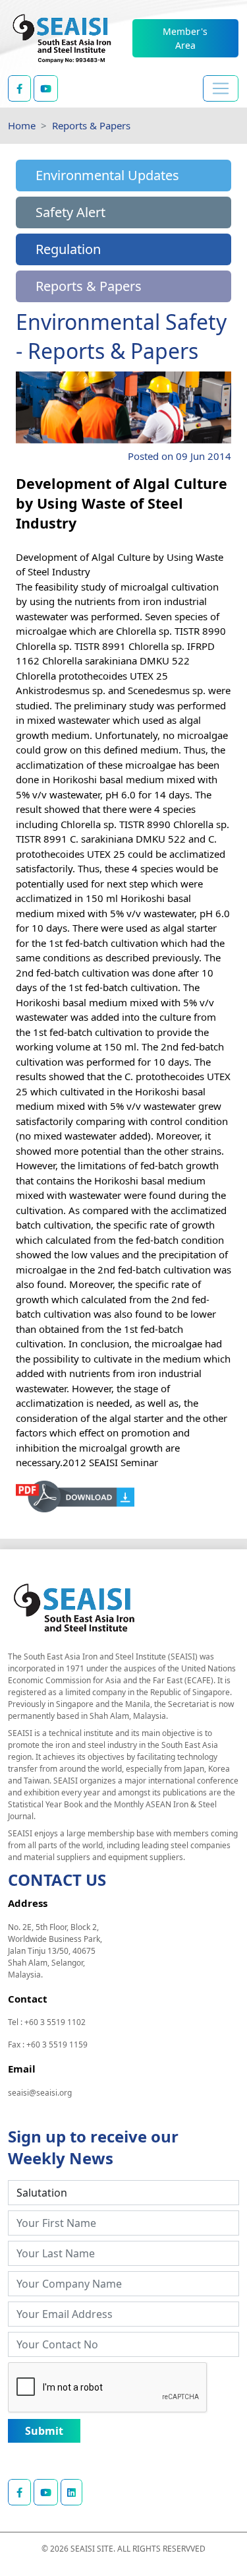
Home (22, 125)
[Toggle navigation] (221, 88)
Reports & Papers (91, 125)
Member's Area (185, 38)
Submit (44, 2431)
